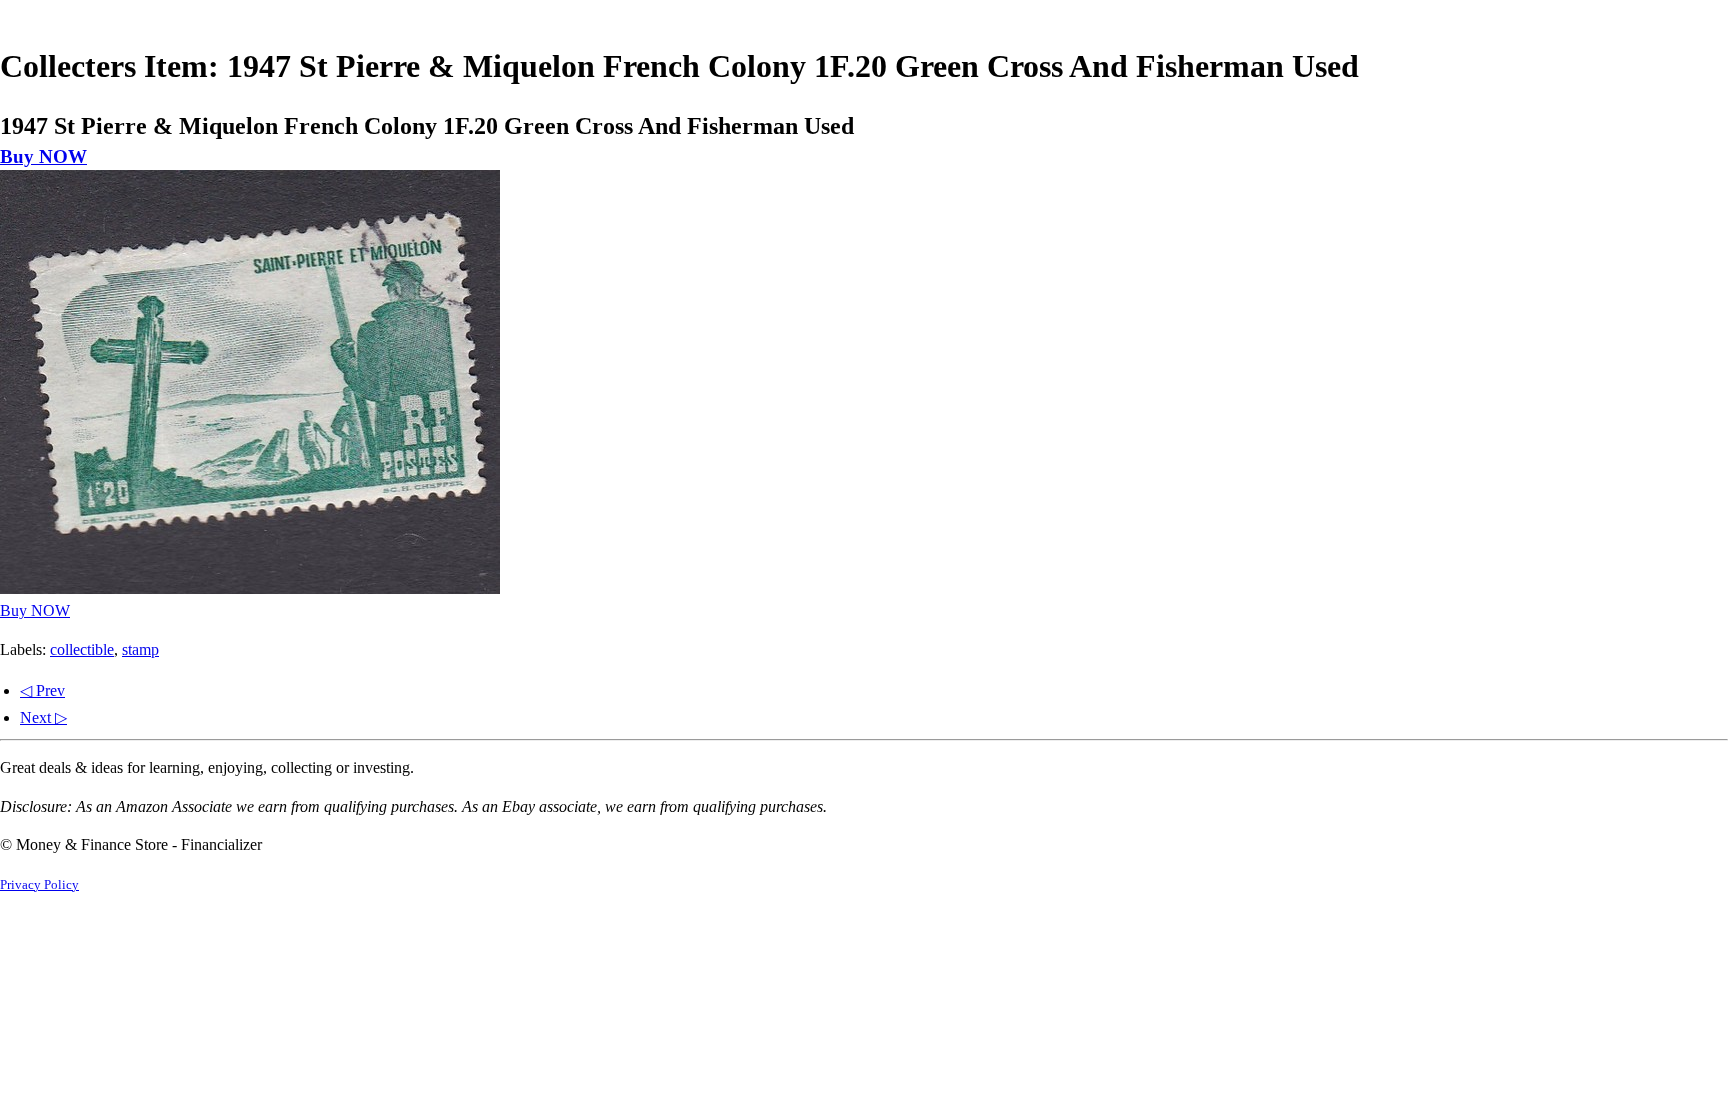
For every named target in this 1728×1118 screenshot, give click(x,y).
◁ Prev (42, 690)
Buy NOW (43, 156)
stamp (140, 649)
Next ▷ (43, 717)
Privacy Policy (39, 885)
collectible (82, 649)
